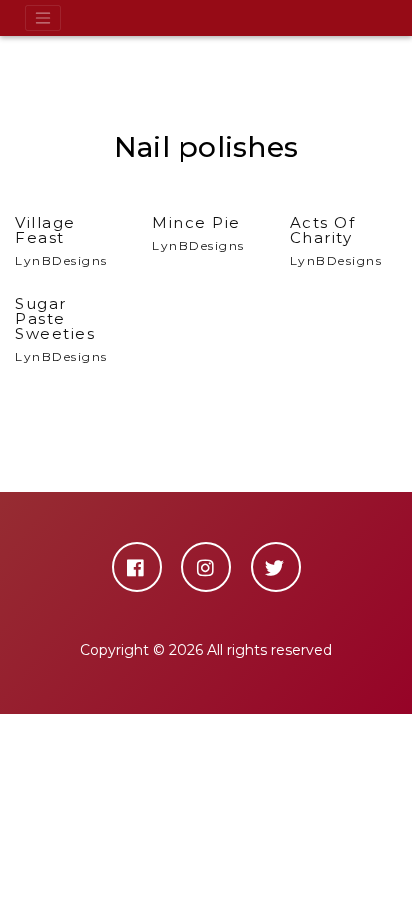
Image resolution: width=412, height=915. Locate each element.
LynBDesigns (61, 241)
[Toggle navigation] (43, 18)
